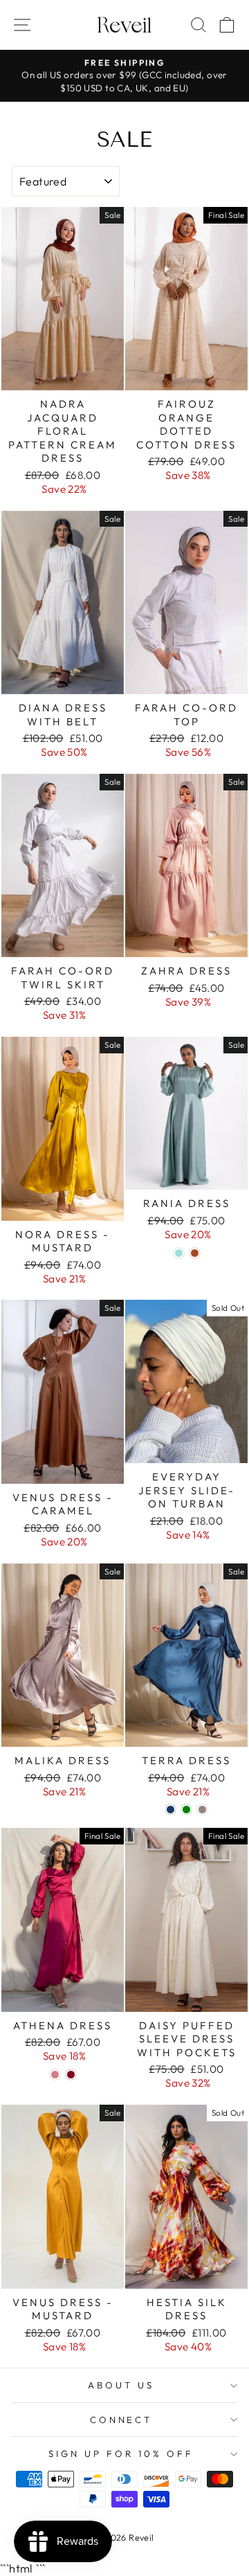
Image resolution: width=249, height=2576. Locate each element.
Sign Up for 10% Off (121, 2453)
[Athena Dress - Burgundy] (71, 2075)
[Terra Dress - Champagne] (202, 1809)
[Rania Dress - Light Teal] (179, 1253)
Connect (121, 2420)
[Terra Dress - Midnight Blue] (170, 1809)
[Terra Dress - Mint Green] (186, 1809)
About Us (121, 2385)
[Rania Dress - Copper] (195, 1253)
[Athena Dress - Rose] (55, 2075)
